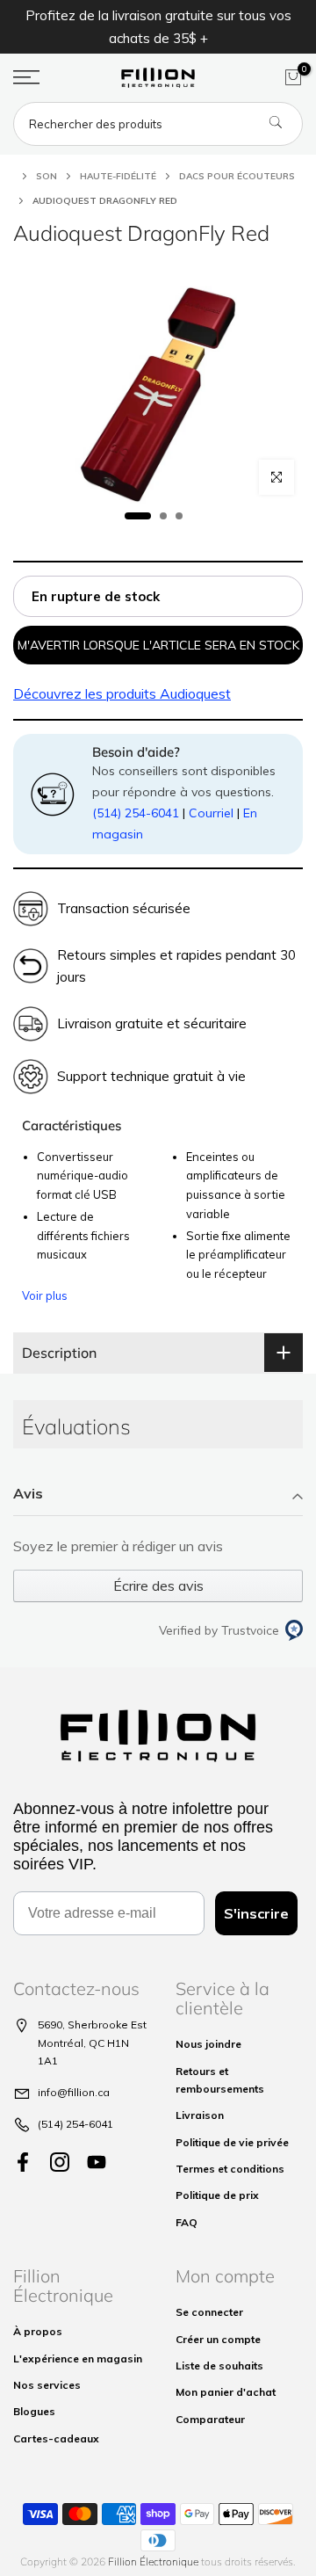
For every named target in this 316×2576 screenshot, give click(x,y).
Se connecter (209, 2312)
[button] (158, 1495)
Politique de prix (217, 2195)
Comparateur (210, 2419)
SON (47, 176)
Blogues (34, 2411)
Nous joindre (208, 2044)
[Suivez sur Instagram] (60, 2162)
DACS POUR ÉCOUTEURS (237, 176)
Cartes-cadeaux (56, 2438)
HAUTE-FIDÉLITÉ (118, 176)
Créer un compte (218, 2339)
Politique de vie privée (232, 2142)
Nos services (47, 2385)
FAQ (187, 2222)
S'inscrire (256, 1913)
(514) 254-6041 (136, 813)
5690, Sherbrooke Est (92, 2025)
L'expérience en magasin (78, 2358)
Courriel (211, 813)
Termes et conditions (230, 2169)
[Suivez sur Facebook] (23, 2162)
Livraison (200, 2115)
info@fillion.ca (74, 2092)
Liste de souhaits (219, 2366)
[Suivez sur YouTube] (97, 2162)
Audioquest (122, 693)
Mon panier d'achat (226, 2392)
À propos (38, 2331)
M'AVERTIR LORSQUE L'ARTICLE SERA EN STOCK (158, 645)
